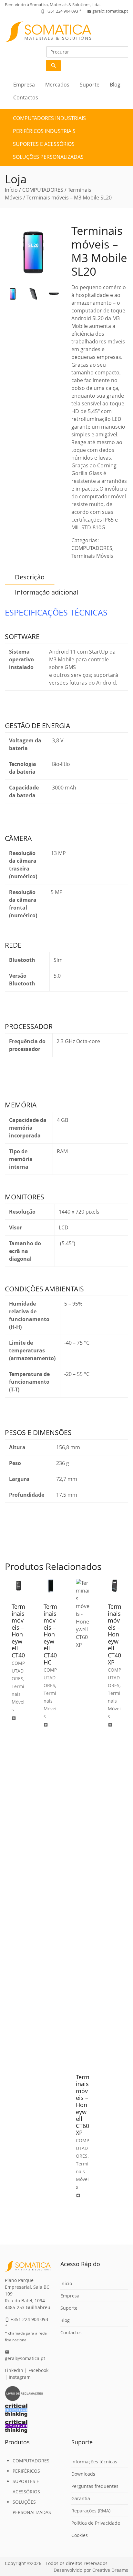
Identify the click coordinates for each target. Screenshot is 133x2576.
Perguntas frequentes (95, 2486)
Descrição (30, 577)
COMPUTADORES (43, 190)
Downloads (83, 2474)
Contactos (26, 97)
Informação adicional (46, 592)
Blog (115, 85)
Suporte (90, 85)
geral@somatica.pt (110, 11)
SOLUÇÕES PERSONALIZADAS (48, 157)
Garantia (81, 2498)
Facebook (38, 2370)
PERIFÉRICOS (26, 2471)
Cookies (80, 2535)
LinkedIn (14, 2370)
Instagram (20, 2377)
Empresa (24, 85)
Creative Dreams (110, 2570)
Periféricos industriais (44, 131)
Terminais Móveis (92, 556)
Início (11, 190)
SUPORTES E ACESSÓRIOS (44, 144)
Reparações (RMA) (91, 2511)
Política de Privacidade (96, 2523)
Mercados (57, 85)
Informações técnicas (94, 2462)
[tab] (30, 577)
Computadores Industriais (49, 118)
